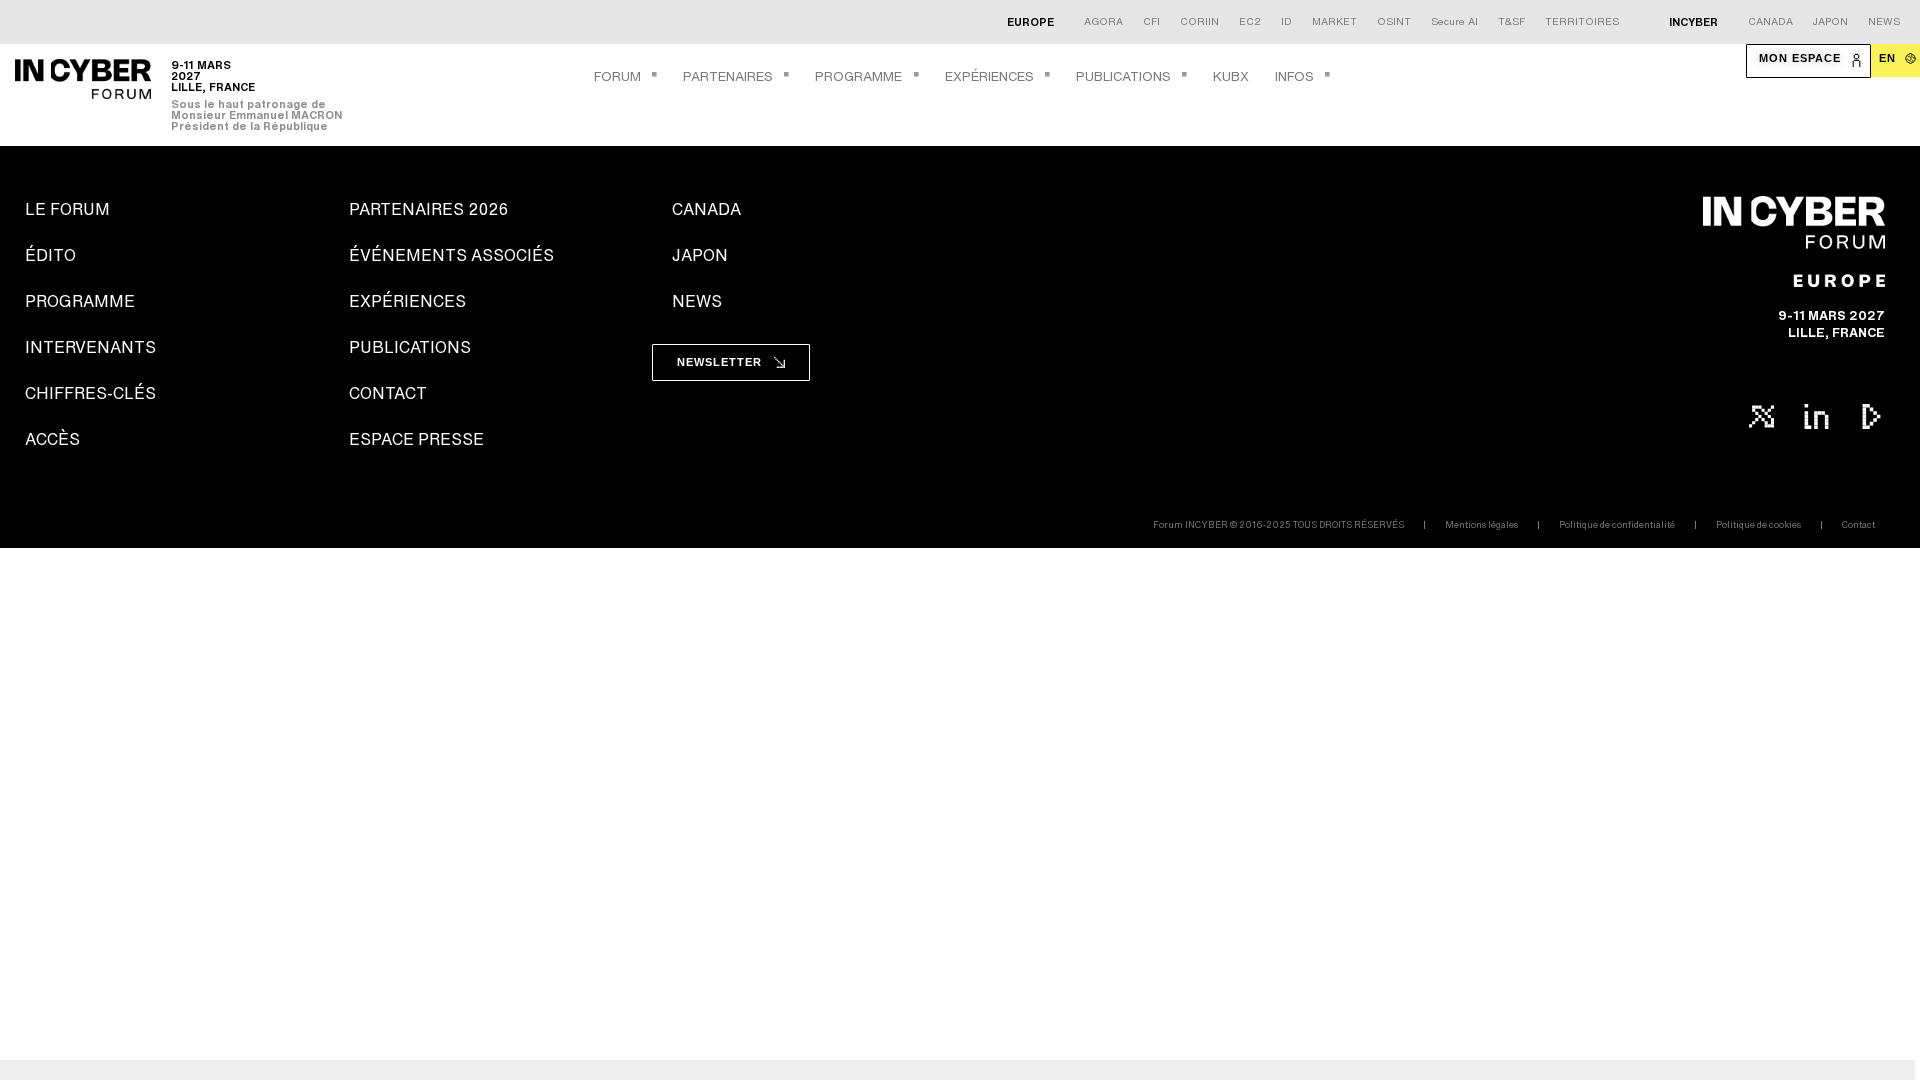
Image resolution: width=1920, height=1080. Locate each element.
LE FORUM (67, 209)
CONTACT (388, 393)
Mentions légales (1481, 524)
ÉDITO (50, 255)
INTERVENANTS (90, 347)
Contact (1858, 524)
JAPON (700, 255)
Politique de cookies (1758, 524)
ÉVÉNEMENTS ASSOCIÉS (451, 255)
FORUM (617, 76)
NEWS (697, 301)
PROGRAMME (858, 76)
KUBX (1231, 76)
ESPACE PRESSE (416, 439)
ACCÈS (52, 439)
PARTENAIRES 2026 (428, 209)
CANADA (706, 209)
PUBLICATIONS (1123, 76)
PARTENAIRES (728, 76)
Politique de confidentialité (1617, 524)
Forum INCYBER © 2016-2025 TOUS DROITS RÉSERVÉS (1278, 524)
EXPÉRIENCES (989, 76)
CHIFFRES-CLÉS (90, 393)
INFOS (1294, 76)
